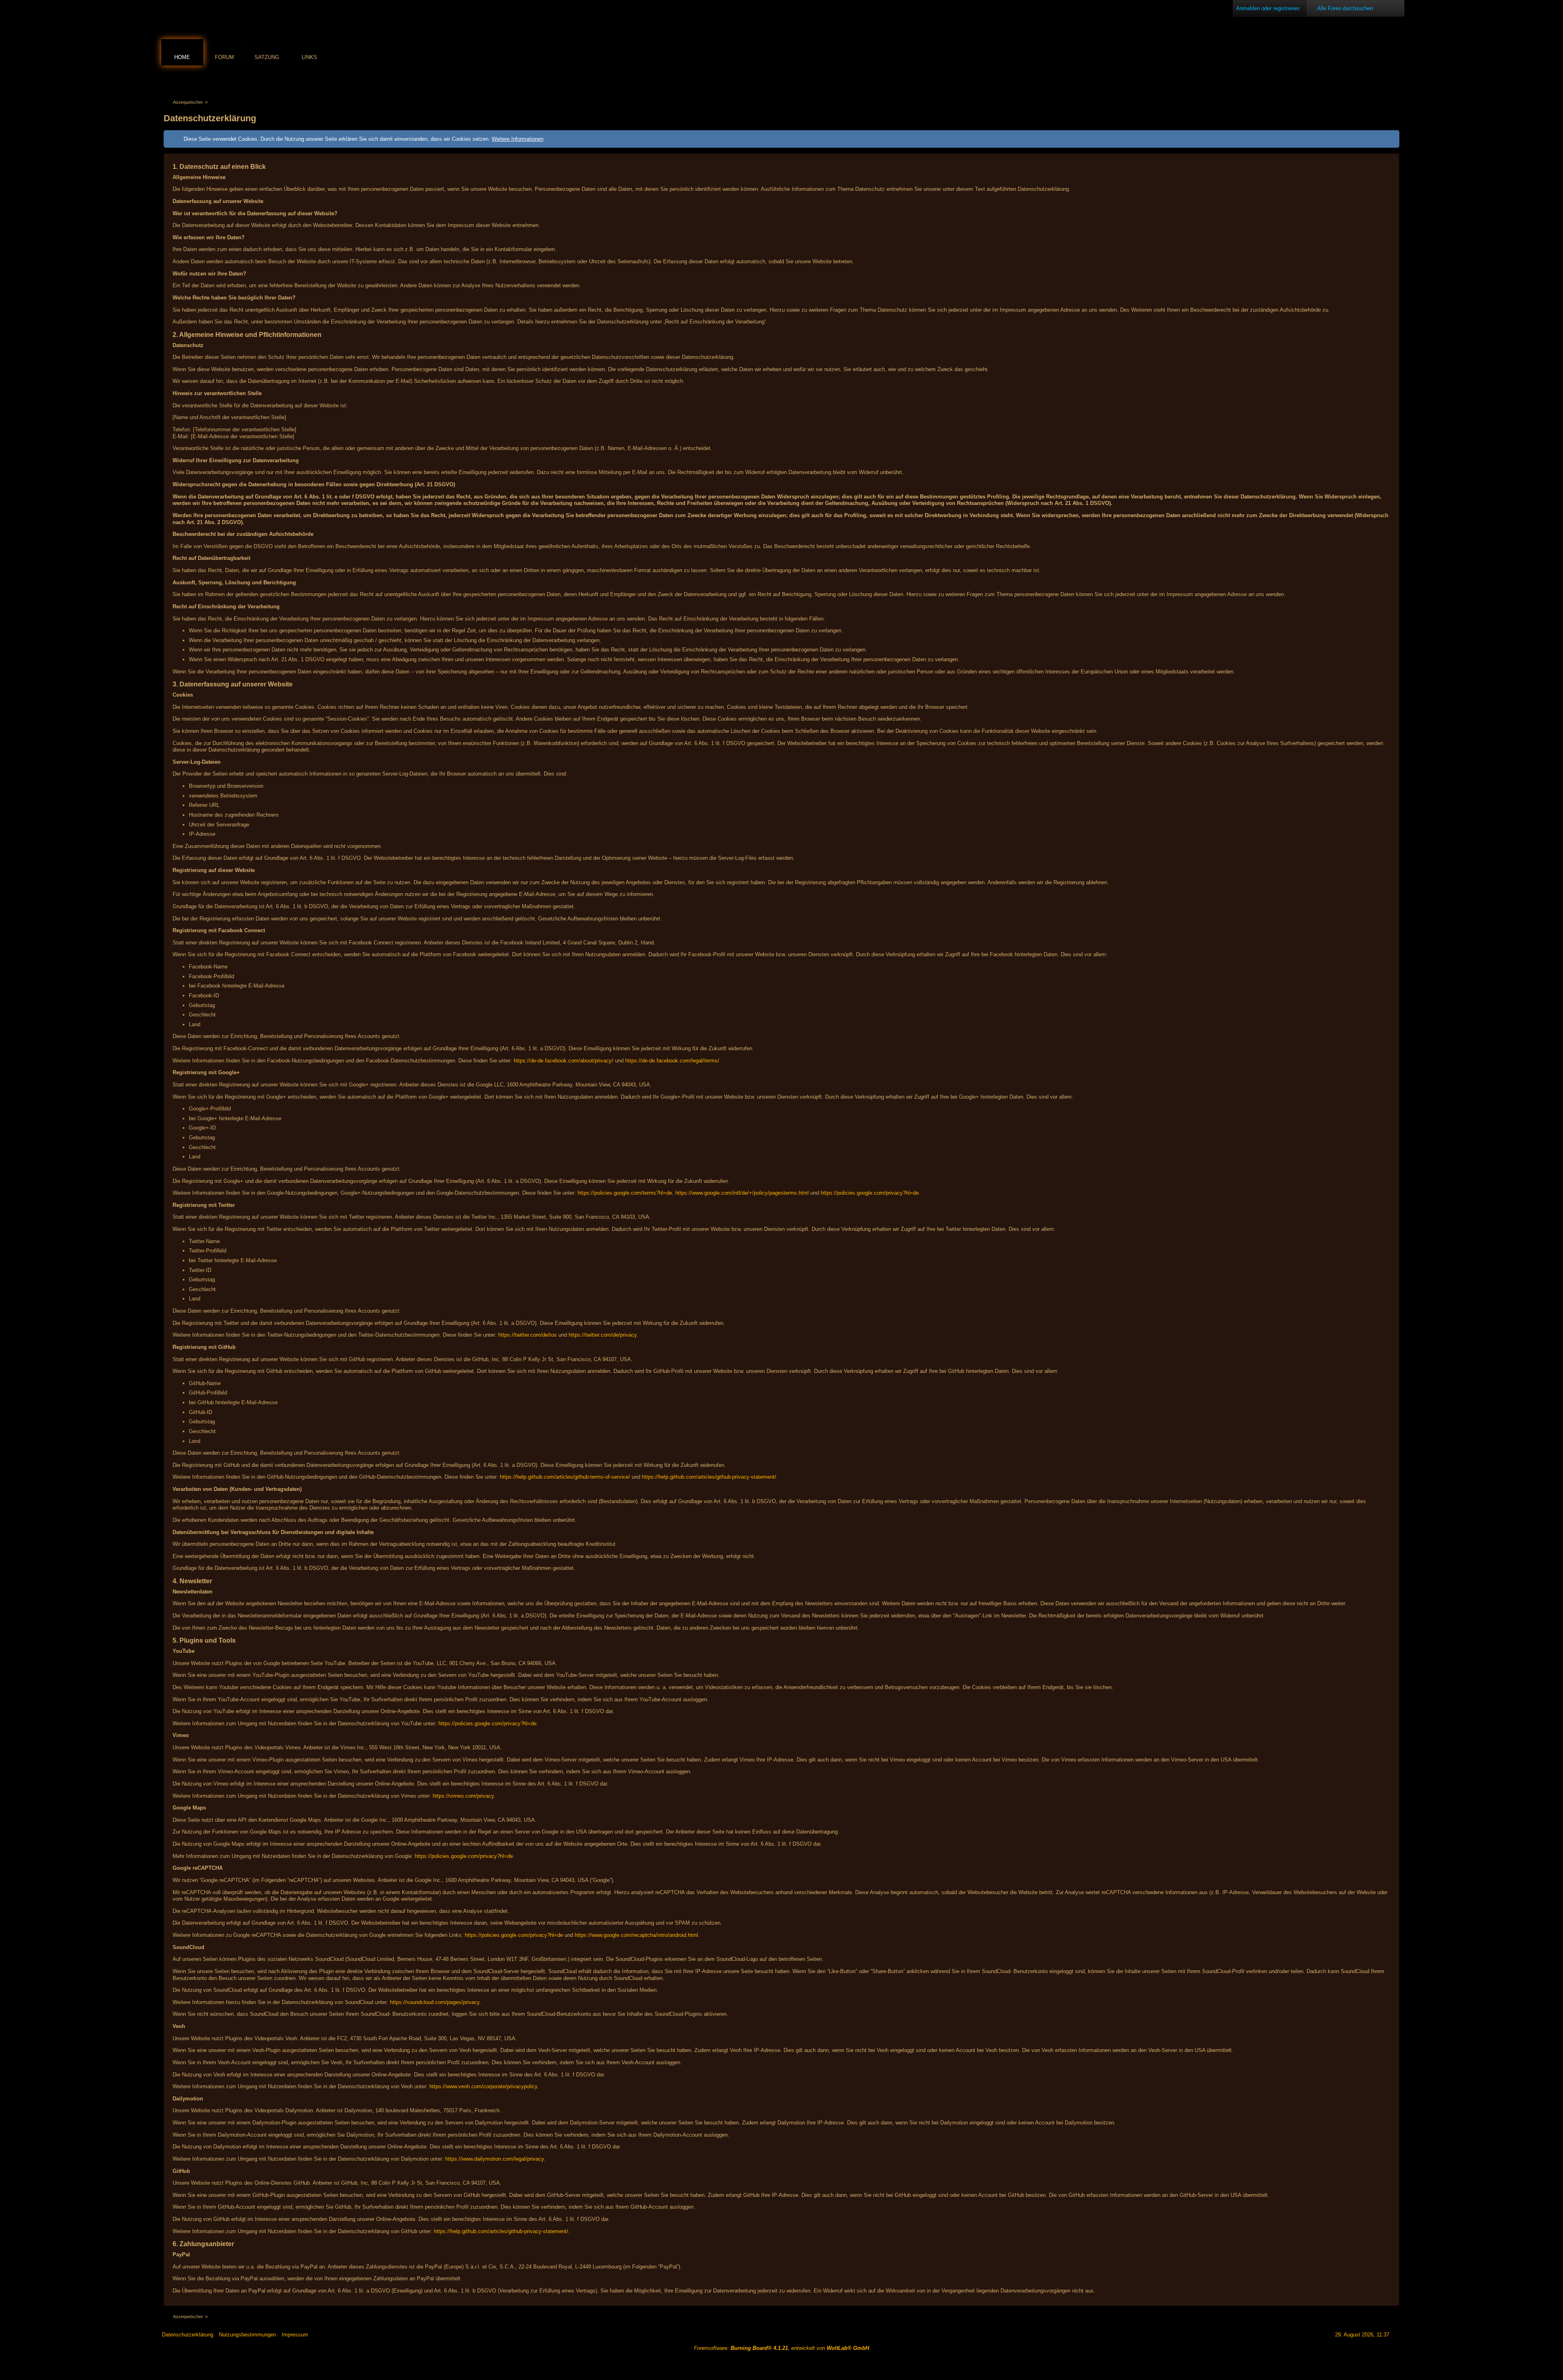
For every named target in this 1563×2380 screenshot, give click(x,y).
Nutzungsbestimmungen (247, 2335)
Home (182, 57)
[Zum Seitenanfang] (1398, 2335)
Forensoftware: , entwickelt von (781, 2348)
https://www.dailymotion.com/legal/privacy (495, 2159)
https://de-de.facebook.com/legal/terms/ (672, 1061)
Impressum (295, 2335)
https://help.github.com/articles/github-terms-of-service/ (565, 1477)
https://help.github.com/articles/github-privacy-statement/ (709, 1477)
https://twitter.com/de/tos (528, 1335)
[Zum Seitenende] (1395, 80)
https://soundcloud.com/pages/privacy (435, 2002)
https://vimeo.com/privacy (463, 1796)
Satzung (267, 57)
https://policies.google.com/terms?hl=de (625, 1193)
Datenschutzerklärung (188, 2335)
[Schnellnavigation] (1383, 80)
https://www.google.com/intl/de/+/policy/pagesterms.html (742, 1193)
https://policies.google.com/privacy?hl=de (870, 1193)
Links (309, 57)
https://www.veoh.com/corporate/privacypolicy (483, 2086)
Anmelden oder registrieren (1268, 8)
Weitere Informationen (518, 139)
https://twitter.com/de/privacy (603, 1335)
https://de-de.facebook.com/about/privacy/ (564, 1061)
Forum (224, 57)
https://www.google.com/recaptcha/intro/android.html (636, 1935)
